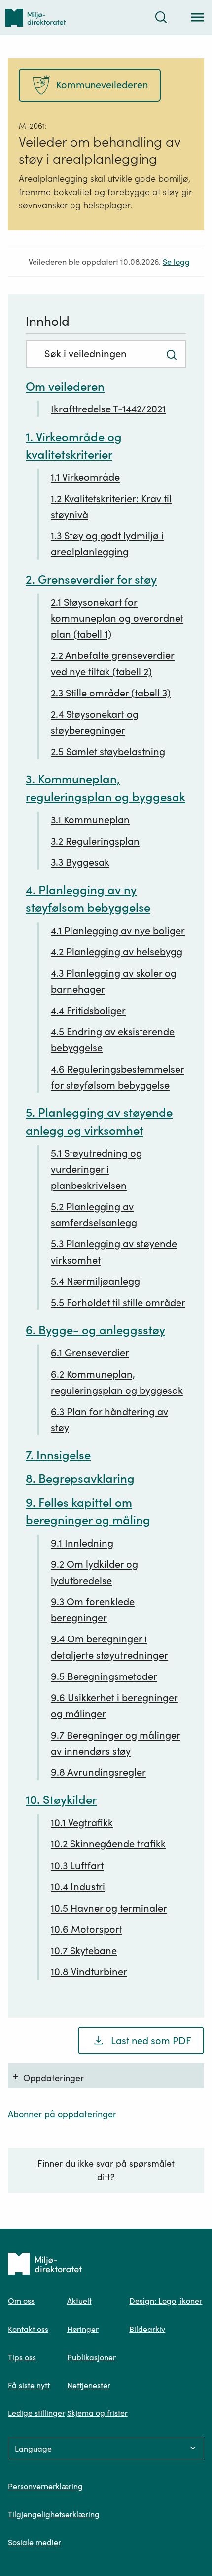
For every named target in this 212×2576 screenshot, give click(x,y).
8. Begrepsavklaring (80, 1479)
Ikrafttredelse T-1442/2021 (108, 409)
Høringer (83, 2329)
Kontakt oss (28, 2329)
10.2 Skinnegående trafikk (108, 1844)
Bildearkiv (147, 2329)
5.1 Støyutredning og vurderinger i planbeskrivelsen (96, 1169)
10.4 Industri (78, 1887)
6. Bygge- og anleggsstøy (95, 1330)
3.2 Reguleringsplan (95, 841)
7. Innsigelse (58, 1455)
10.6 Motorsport (87, 1929)
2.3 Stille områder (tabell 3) (111, 693)
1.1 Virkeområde (85, 477)
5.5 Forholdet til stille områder (118, 1303)
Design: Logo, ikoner (166, 2301)
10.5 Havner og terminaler (109, 1908)
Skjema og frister (97, 2413)
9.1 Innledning (82, 1543)
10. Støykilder (61, 1800)
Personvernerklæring (45, 2486)
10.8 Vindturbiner (89, 1972)
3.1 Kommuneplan (90, 820)
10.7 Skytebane (84, 1951)
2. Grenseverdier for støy (91, 580)
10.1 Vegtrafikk (82, 1823)
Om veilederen (65, 387)
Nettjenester (89, 2385)
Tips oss (22, 2357)
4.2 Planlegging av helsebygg (117, 952)
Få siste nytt (29, 2385)
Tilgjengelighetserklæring (54, 2514)
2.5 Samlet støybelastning (108, 752)
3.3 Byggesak (80, 862)
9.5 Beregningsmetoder (104, 1676)
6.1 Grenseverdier (90, 1353)
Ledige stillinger (36, 2413)
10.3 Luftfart (77, 1866)
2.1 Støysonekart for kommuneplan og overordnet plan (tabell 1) (117, 618)
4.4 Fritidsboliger (88, 1011)
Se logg (176, 262)
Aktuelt (79, 2301)
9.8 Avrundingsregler (98, 1772)
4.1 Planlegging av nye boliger (118, 931)
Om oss (21, 2301)
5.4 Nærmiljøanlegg (95, 1281)
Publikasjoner (91, 2357)
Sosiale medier (35, 2542)
